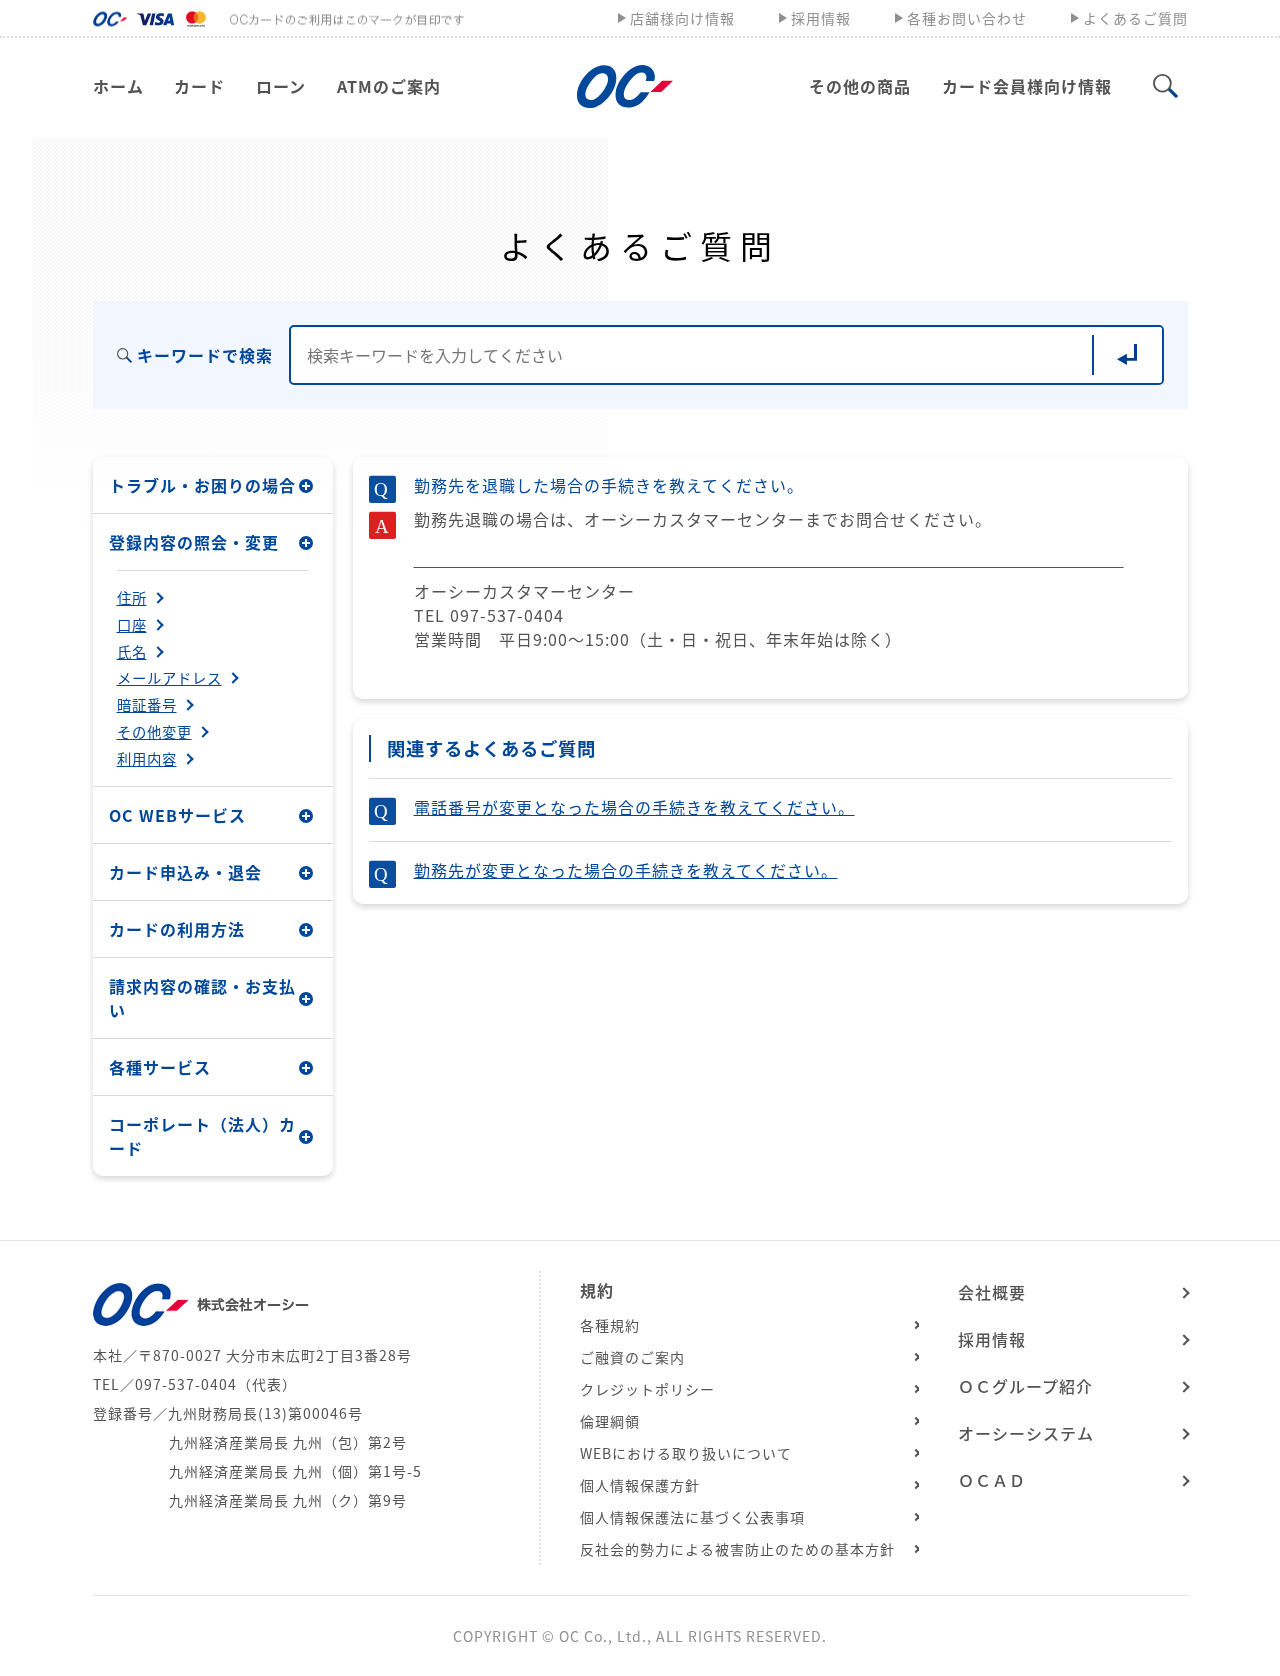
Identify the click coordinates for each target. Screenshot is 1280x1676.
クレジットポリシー (647, 1389)
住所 (132, 598)
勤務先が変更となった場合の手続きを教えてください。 (626, 870)
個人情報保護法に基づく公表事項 (692, 1517)
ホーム (118, 86)
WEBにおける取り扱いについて (686, 1453)
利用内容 (147, 759)
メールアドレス (169, 678)
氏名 (132, 652)
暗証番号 (147, 705)
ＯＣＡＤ (992, 1480)
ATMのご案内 (389, 86)
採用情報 (821, 18)
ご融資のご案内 (632, 1357)
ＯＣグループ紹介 (1025, 1386)
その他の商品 (860, 86)
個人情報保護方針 (640, 1485)
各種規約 (610, 1325)
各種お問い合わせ (967, 18)
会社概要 (992, 1292)
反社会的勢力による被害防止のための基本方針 (737, 1549)
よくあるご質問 (1135, 18)
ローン (281, 86)
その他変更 (154, 732)
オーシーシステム (1026, 1433)
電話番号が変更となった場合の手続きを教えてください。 (634, 807)
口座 (132, 625)
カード (199, 86)
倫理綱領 (610, 1421)
